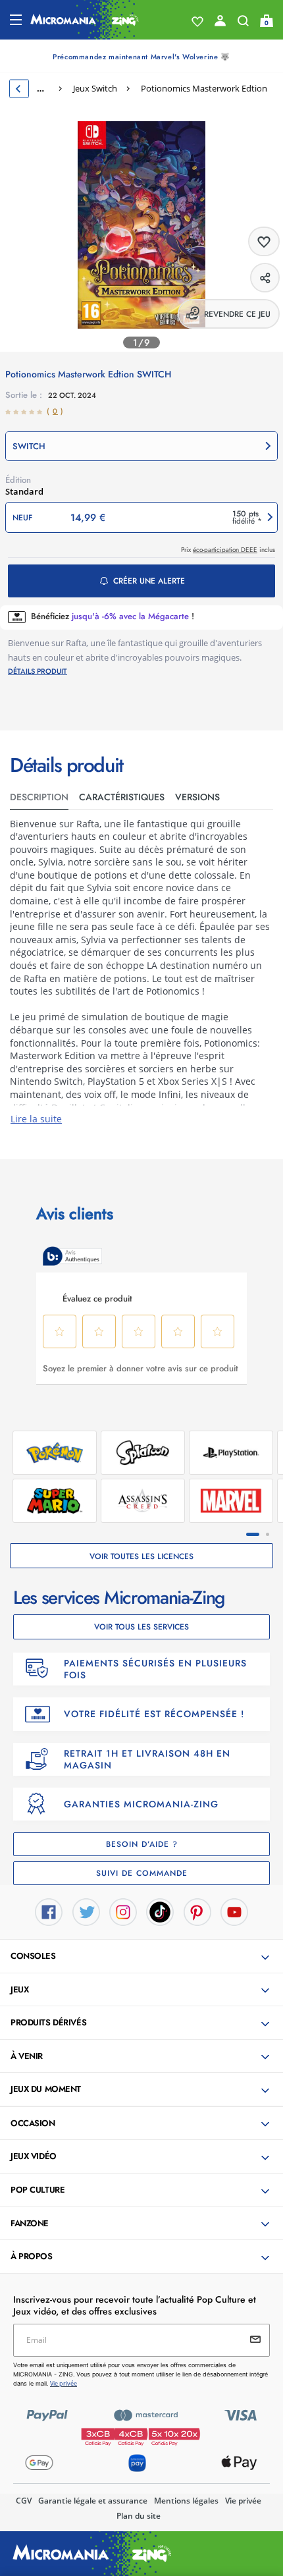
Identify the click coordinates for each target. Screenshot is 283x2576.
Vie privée (243, 2501)
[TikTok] (160, 1911)
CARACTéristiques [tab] (122, 797)
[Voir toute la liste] (197, 22)
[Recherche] (243, 24)
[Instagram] (123, 1911)
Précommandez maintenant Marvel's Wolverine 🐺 (141, 57)
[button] (141, 446)
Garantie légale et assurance (93, 2501)
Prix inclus (228, 550)
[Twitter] (86, 1911)
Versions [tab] (197, 797)
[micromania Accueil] (85, 20)
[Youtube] (234, 1911)
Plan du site (139, 2516)
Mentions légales (186, 2501)
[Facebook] (49, 1911)
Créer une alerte (149, 581)
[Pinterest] (197, 1911)
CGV (24, 2501)
